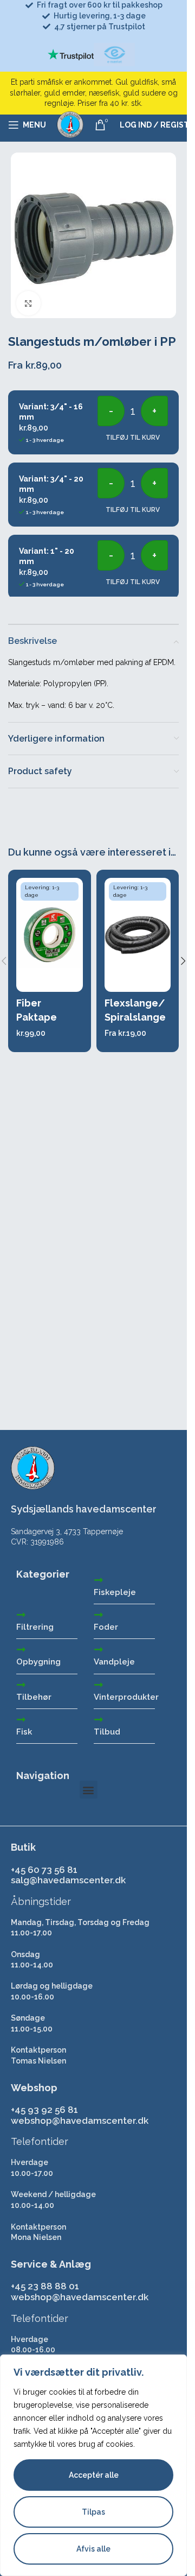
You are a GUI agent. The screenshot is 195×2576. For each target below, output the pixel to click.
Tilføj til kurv (133, 438)
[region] (93, 2465)
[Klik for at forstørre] (28, 303)
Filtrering (35, 1627)
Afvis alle (93, 2549)
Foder (106, 1627)
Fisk (24, 1732)
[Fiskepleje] (99, 1580)
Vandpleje (114, 1662)
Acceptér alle (94, 2475)
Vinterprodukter (126, 1697)
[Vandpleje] (99, 1649)
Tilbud (107, 1732)
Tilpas (93, 2512)
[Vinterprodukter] (99, 1685)
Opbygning (38, 1662)
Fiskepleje (115, 1592)
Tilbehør (34, 1697)
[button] (183, 961)
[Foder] (99, 1615)
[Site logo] (70, 124)
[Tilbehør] (21, 1685)
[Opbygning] (21, 1649)
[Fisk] (21, 1719)
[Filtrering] (21, 1615)
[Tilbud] (99, 1719)
